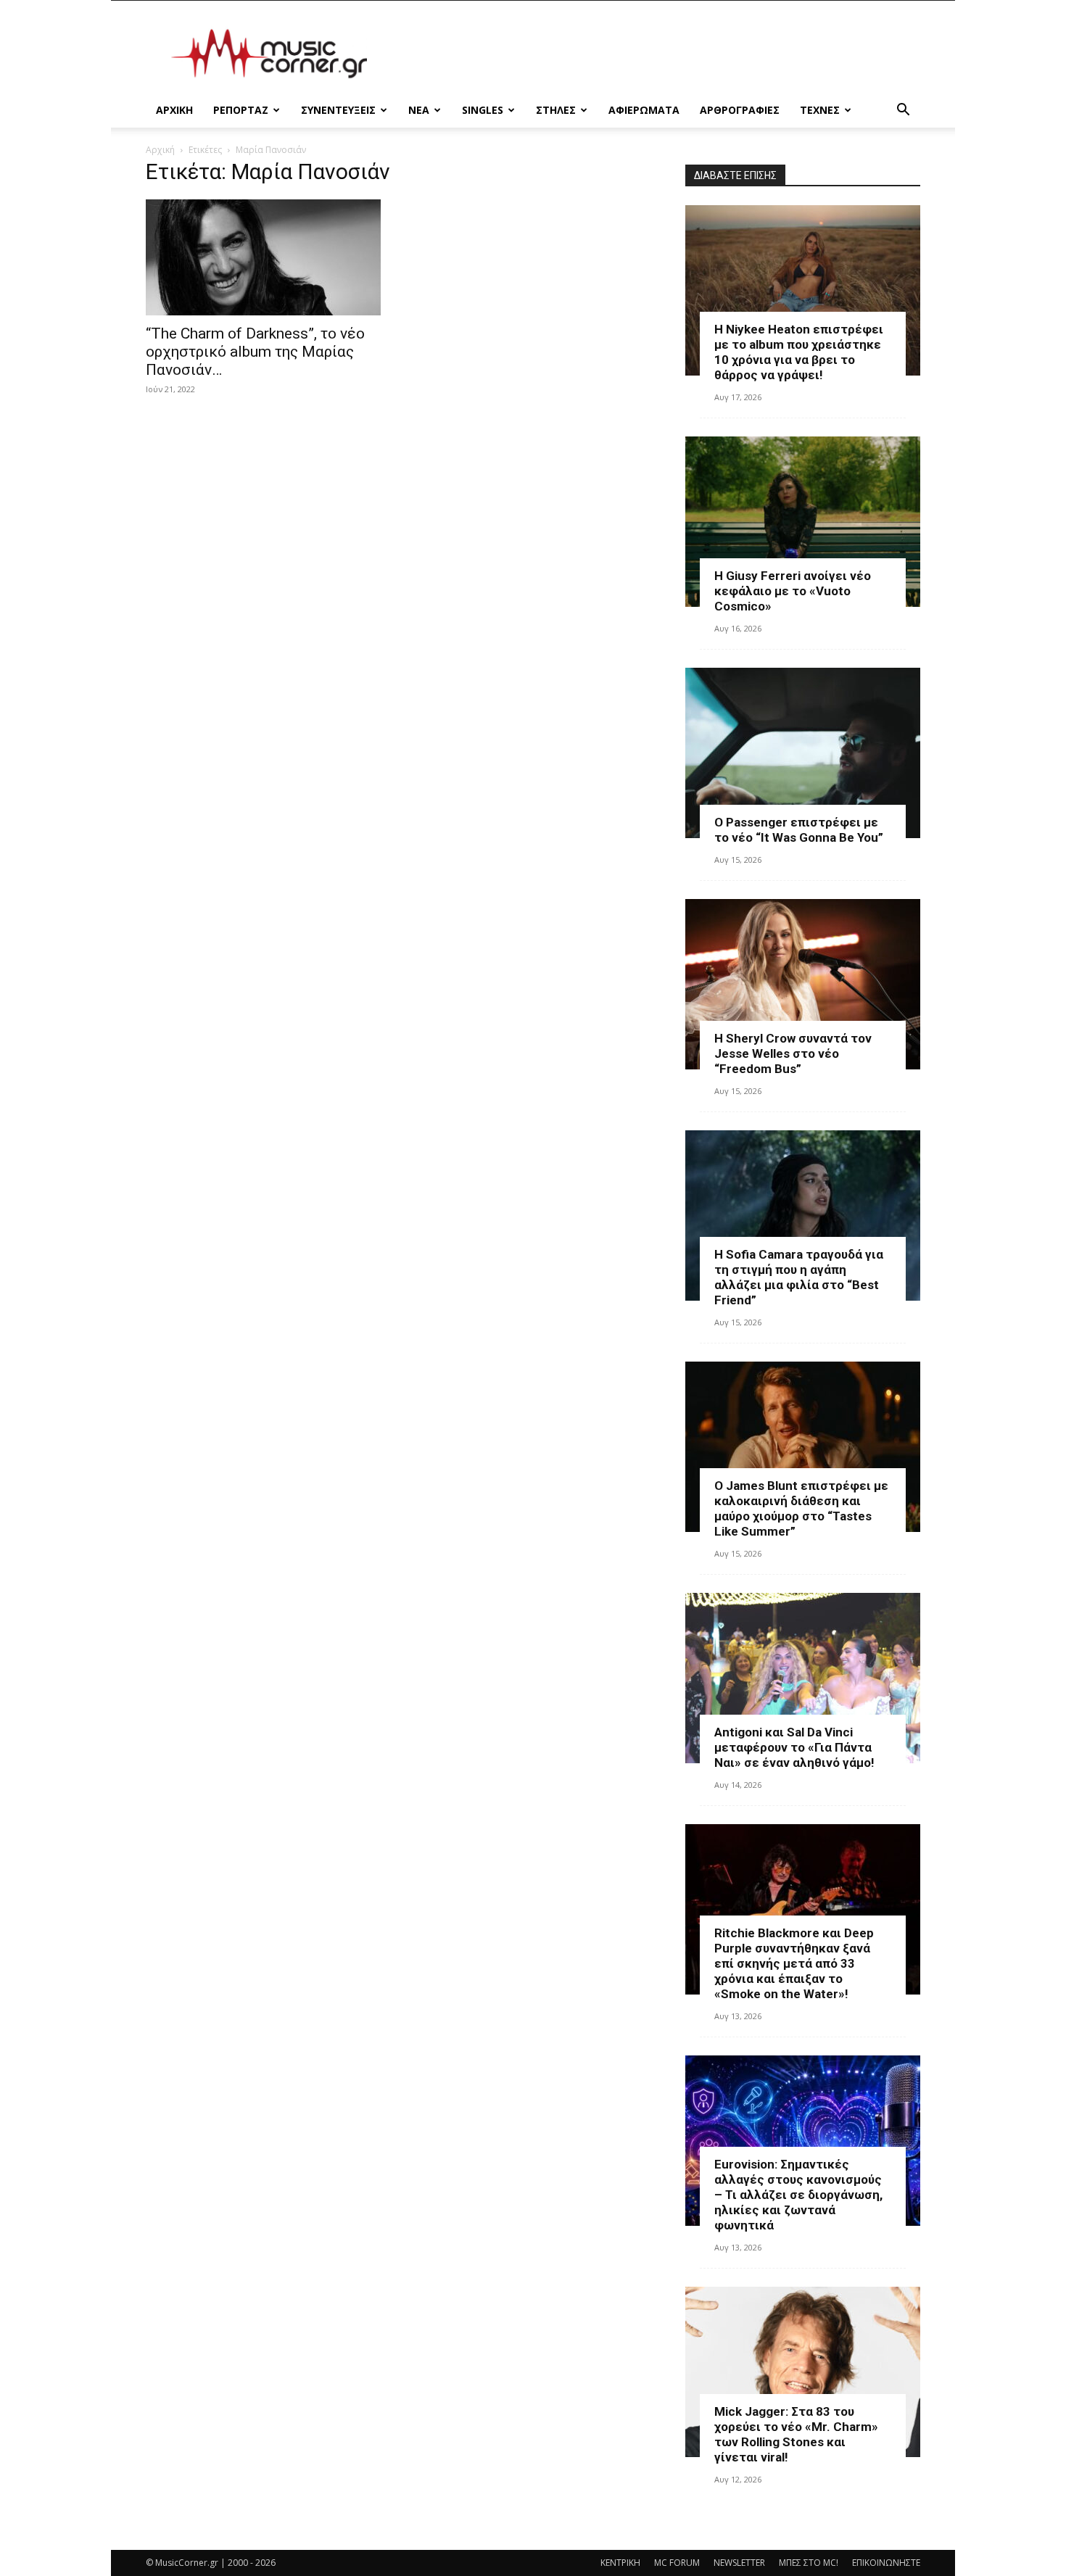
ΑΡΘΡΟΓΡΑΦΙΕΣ (740, 110)
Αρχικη (174, 110)
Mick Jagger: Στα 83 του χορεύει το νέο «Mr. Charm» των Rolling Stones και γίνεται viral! (796, 2434)
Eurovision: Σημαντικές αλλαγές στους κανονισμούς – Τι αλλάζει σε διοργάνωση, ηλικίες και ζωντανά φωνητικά (798, 2195)
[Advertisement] (656, 54)
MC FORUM (677, 2563)
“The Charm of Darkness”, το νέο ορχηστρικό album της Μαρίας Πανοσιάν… (255, 352)
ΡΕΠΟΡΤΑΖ (241, 110)
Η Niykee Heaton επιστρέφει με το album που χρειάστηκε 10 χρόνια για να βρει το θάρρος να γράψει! (799, 352)
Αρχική (160, 150)
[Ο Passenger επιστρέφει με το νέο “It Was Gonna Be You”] (803, 753)
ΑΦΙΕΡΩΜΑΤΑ (644, 110)
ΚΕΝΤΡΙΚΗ (620, 2563)
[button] (903, 111)
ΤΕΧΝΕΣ (820, 110)
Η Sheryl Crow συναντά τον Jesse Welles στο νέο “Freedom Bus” (793, 1053)
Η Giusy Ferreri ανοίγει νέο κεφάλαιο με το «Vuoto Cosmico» (793, 591)
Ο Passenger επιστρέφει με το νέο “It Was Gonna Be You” (799, 830)
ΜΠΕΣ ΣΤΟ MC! (809, 2563)
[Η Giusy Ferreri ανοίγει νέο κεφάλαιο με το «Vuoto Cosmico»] (803, 522)
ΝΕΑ (419, 110)
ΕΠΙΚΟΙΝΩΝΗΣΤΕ (886, 2563)
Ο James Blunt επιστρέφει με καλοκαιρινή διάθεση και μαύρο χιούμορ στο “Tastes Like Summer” (801, 1508)
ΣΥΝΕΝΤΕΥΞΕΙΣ (338, 110)
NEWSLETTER (739, 2563)
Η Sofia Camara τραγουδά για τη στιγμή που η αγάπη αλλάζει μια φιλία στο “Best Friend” (799, 1277)
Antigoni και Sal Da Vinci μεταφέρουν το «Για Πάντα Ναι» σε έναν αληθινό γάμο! (794, 1747)
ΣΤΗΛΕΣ (556, 110)
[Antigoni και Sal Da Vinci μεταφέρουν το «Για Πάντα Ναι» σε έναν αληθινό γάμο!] (803, 1678)
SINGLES (483, 110)
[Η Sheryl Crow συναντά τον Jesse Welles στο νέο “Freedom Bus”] (803, 984)
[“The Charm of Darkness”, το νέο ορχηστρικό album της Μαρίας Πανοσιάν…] (263, 257)
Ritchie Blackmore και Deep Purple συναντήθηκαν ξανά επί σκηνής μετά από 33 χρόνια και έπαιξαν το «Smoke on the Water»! (794, 1963)
